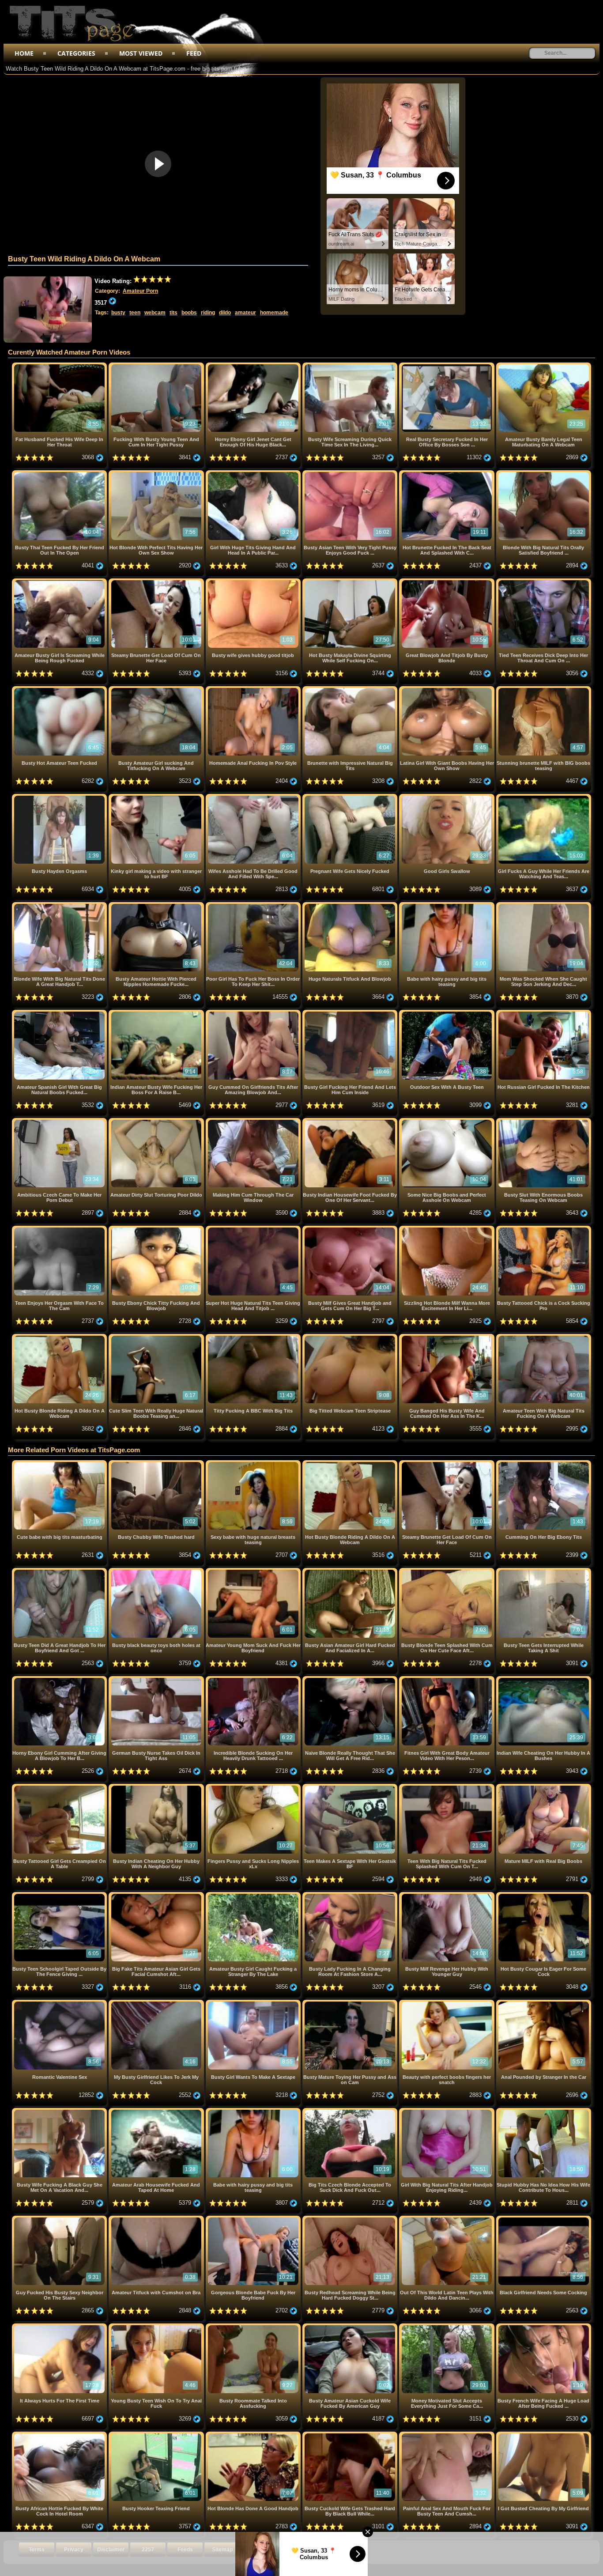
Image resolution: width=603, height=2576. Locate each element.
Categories (76, 53)
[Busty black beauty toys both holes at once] (157, 1571)
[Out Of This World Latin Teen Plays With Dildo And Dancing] (447, 2219)
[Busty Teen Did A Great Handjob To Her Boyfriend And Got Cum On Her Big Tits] (60, 1571)
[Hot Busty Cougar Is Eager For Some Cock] (544, 1895)
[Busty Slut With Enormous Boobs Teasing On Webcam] (544, 1121)
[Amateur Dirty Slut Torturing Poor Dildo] (157, 1121)
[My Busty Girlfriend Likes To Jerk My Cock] (157, 2003)
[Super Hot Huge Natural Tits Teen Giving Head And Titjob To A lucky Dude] (254, 1229)
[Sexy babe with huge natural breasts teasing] (254, 1464)
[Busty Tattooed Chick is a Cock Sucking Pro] (544, 1229)
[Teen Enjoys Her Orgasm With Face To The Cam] (60, 1229)
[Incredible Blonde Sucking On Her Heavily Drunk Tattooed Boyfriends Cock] (254, 1679)
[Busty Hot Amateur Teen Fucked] (60, 689)
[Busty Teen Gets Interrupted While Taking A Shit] (544, 1571)
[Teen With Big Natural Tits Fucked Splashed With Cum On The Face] (447, 1787)
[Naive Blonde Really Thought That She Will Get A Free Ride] (351, 1679)
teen (135, 313)
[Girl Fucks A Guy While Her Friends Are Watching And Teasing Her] (544, 797)
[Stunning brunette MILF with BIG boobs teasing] (544, 689)
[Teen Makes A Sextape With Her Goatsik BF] (351, 1787)
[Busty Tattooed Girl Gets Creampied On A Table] (60, 1787)
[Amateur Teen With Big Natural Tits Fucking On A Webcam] (544, 1337)
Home (24, 53)
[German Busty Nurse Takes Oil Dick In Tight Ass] (157, 1679)
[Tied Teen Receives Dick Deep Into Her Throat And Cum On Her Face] (544, 582)
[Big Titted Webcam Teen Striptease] (351, 1337)
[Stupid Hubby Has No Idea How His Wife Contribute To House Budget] (544, 2111)
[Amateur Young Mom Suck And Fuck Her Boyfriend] (254, 1571)
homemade (274, 313)
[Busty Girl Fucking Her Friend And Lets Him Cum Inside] (351, 1013)
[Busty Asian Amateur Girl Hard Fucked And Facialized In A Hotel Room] (351, 1571)
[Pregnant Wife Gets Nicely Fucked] (351, 797)
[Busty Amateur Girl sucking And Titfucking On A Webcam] (157, 689)
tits (173, 313)
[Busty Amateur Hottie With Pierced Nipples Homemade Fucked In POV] (157, 905)
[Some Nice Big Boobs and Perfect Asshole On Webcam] (447, 1121)
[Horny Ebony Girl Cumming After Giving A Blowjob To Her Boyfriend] (60, 1679)
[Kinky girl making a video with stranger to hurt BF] (157, 797)
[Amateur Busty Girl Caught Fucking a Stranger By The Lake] (254, 1895)
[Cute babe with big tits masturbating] (60, 1464)
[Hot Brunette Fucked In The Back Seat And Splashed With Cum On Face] (447, 474)
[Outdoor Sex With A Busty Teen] (447, 1013)
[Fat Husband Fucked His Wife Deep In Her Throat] (60, 366)
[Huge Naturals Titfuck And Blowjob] (351, 905)
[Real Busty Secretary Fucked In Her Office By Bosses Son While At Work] (447, 366)
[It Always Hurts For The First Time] (60, 2327)
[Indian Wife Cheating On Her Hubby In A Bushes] (544, 1679)
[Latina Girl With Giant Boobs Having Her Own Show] (447, 689)
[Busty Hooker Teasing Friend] (157, 2435)
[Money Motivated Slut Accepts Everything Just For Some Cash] (447, 2327)
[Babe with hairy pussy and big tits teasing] (447, 905)
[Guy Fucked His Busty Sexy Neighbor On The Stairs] (60, 2219)
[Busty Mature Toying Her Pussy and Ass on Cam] (351, 2003)
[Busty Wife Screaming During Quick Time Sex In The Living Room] (351, 366)
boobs (189, 313)
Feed (194, 53)
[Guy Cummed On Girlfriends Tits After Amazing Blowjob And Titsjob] (254, 1013)
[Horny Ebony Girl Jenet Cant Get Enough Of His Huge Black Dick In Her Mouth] (254, 366)
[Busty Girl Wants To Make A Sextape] (254, 2003)
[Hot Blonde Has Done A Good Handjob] (254, 2435)
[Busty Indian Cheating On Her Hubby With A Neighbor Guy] (157, 1787)
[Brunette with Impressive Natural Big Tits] (351, 689)
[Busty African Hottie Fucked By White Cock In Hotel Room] (60, 2435)
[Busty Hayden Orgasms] (60, 797)
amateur (245, 313)
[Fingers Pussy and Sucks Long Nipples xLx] (254, 1787)
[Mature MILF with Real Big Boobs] (544, 1787)
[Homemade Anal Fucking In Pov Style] (254, 689)
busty (118, 313)
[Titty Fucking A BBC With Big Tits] (254, 1337)
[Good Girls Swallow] (447, 797)
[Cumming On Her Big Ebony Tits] (544, 1464)
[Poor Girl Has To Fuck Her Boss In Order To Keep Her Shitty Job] (254, 905)
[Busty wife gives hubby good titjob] (254, 582)
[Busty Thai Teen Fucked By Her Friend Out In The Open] (60, 474)
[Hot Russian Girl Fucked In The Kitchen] (544, 1013)
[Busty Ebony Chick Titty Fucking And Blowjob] (157, 1229)
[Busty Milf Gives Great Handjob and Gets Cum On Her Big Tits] (351, 1229)
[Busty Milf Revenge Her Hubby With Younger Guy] (447, 1895)
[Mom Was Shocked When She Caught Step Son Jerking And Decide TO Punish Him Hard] (544, 905)
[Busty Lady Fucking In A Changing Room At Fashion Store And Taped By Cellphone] (351, 1895)
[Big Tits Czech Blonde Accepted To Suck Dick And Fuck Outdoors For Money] (351, 2111)
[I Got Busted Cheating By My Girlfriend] (544, 2435)
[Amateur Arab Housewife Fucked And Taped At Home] (157, 2111)
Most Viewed (141, 53)
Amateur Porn (140, 291)
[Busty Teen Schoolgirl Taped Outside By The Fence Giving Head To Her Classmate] (60, 1895)
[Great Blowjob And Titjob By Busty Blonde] (447, 582)
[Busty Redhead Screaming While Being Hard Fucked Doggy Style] (351, 2219)
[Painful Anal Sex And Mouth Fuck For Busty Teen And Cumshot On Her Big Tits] (447, 2435)
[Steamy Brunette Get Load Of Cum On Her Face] (157, 582)
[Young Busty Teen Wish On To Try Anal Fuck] (157, 2327)
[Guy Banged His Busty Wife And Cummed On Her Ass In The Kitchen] (447, 1337)
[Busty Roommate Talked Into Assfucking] (254, 2327)
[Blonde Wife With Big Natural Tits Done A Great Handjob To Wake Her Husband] (60, 905)
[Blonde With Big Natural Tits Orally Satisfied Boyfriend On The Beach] (544, 474)
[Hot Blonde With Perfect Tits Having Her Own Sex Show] (157, 474)
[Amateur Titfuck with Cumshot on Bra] (157, 2219)
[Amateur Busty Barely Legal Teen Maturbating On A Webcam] (544, 366)
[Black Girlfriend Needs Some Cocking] (544, 2219)
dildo (225, 313)
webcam (155, 313)
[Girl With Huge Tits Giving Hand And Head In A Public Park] (254, 474)
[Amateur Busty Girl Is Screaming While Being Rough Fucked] (60, 582)
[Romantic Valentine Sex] (60, 2003)
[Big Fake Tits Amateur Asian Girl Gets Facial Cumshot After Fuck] (157, 1895)
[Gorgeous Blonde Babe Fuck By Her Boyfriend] (254, 2219)
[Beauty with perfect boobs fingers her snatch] (447, 2003)
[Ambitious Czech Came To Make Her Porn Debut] (60, 1121)
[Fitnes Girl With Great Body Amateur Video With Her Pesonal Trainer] (447, 1679)
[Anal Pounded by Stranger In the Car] (544, 2003)
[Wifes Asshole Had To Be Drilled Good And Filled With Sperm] (254, 797)
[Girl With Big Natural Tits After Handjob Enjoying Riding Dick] (447, 2111)
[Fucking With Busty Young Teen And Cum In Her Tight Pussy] (157, 366)
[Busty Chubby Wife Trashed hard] (157, 1464)
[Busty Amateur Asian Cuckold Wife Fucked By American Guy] (351, 2327)
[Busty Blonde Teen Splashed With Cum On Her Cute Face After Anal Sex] (447, 1571)
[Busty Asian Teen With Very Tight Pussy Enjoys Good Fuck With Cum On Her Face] (351, 474)
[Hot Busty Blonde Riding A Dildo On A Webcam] (60, 1337)
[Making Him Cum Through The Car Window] (254, 1121)
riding (208, 313)
